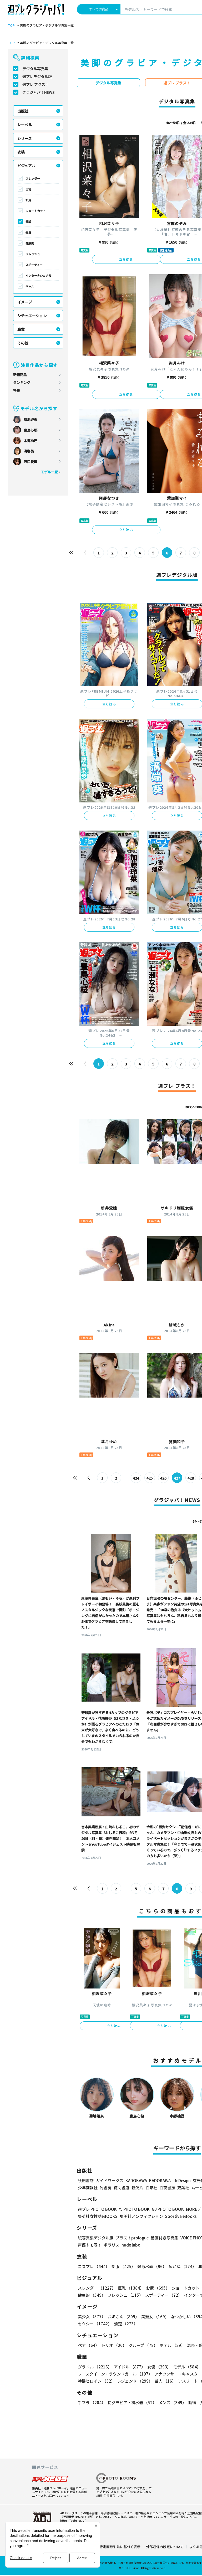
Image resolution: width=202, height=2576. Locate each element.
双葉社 (183, 2188)
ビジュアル (26, 166)
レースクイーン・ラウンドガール (115, 2374)
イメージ (25, 302)
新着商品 (20, 375)
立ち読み (126, 259)
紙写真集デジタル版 (96, 2238)
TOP (11, 25)
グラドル (95, 2367)
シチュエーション (32, 316)
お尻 (28, 200)
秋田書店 (86, 2180)
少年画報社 (88, 2188)
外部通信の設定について (165, 2547)
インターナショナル (39, 275)
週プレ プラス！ (36, 84)
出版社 (23, 111)
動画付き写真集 (165, 2238)
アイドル (130, 2367)
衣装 (21, 152)
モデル (187, 2367)
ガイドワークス (110, 2180)
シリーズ (25, 138)
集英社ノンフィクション (141, 2216)
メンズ (172, 2402)
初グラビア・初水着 (132, 2402)
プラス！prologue (132, 2238)
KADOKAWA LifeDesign (170, 2180)
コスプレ (94, 2266)
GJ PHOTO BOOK (168, 2209)
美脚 (28, 221)
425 (150, 1478)
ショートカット (36, 211)
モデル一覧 (49, 472)
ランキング (22, 382)
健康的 (30, 243)
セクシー (95, 2324)
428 (191, 1478)
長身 (28, 232)
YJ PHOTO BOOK (134, 2209)
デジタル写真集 (35, 69)
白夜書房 (167, 2188)
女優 (159, 2367)
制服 (123, 2266)
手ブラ (92, 2402)
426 (163, 1478)
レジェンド (135, 2381)
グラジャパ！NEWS (39, 92)
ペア (89, 2345)
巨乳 (28, 189)
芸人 (165, 2381)
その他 (23, 343)
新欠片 (137, 2188)
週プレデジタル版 (37, 76)
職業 (21, 329)
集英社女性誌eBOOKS (98, 2216)
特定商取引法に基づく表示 (120, 2547)
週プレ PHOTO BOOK (97, 2209)
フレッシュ (33, 254)
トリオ (114, 2345)
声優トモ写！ (90, 2245)
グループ (143, 2345)
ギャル (30, 286)
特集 (17, 390)
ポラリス (112, 2245)
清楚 (126, 2324)
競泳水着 (152, 2266)
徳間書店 (122, 2188)
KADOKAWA (136, 2180)
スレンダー (33, 178)
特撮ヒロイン (96, 2381)
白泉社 (151, 2188)
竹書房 (106, 2188)
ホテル (172, 2345)
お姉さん (123, 2317)
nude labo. (132, 2245)
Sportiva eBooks (181, 2216)
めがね (182, 2266)
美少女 (92, 2317)
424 (136, 1478)
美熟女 (155, 2317)
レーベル (25, 125)
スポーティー (34, 265)
